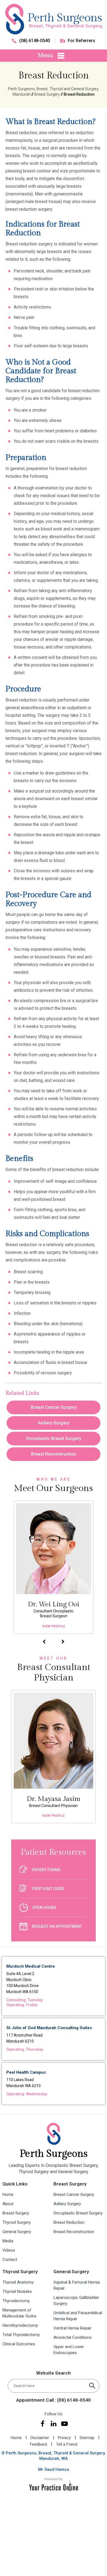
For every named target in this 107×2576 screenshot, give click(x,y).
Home (8, 2194)
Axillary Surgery (54, 1423)
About (8, 2204)
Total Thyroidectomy (21, 2335)
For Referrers (81, 41)
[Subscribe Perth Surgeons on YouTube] (64, 2424)
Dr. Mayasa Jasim (54, 1801)
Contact (10, 2260)
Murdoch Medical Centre (31, 1966)
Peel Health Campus (26, 2072)
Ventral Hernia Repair (72, 2328)
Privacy (64, 2438)
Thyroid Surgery (17, 2222)
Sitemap (87, 2438)
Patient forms (46, 1870)
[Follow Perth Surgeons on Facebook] (43, 2424)
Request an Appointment (57, 1926)
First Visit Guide (48, 1889)
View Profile (41, 1626)
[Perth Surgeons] (54, 19)
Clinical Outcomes (19, 2344)
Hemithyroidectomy (20, 2325)
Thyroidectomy (16, 2301)
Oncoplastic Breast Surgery (54, 1438)
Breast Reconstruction (54, 1454)
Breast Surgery (47, 94)
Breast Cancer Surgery (54, 1407)
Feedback (39, 2444)
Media (8, 2241)
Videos (9, 2250)
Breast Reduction (69, 2222)
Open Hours (44, 1908)
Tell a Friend (67, 2444)
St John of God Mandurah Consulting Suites (49, 2028)
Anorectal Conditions (73, 2337)
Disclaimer (40, 2438)
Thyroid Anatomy (18, 2282)
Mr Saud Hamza (54, 2469)
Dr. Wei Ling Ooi (41, 1609)
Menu (45, 55)
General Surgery (17, 2232)
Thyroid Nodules (17, 2292)
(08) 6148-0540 (35, 41)
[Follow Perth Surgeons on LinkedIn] (54, 2424)
